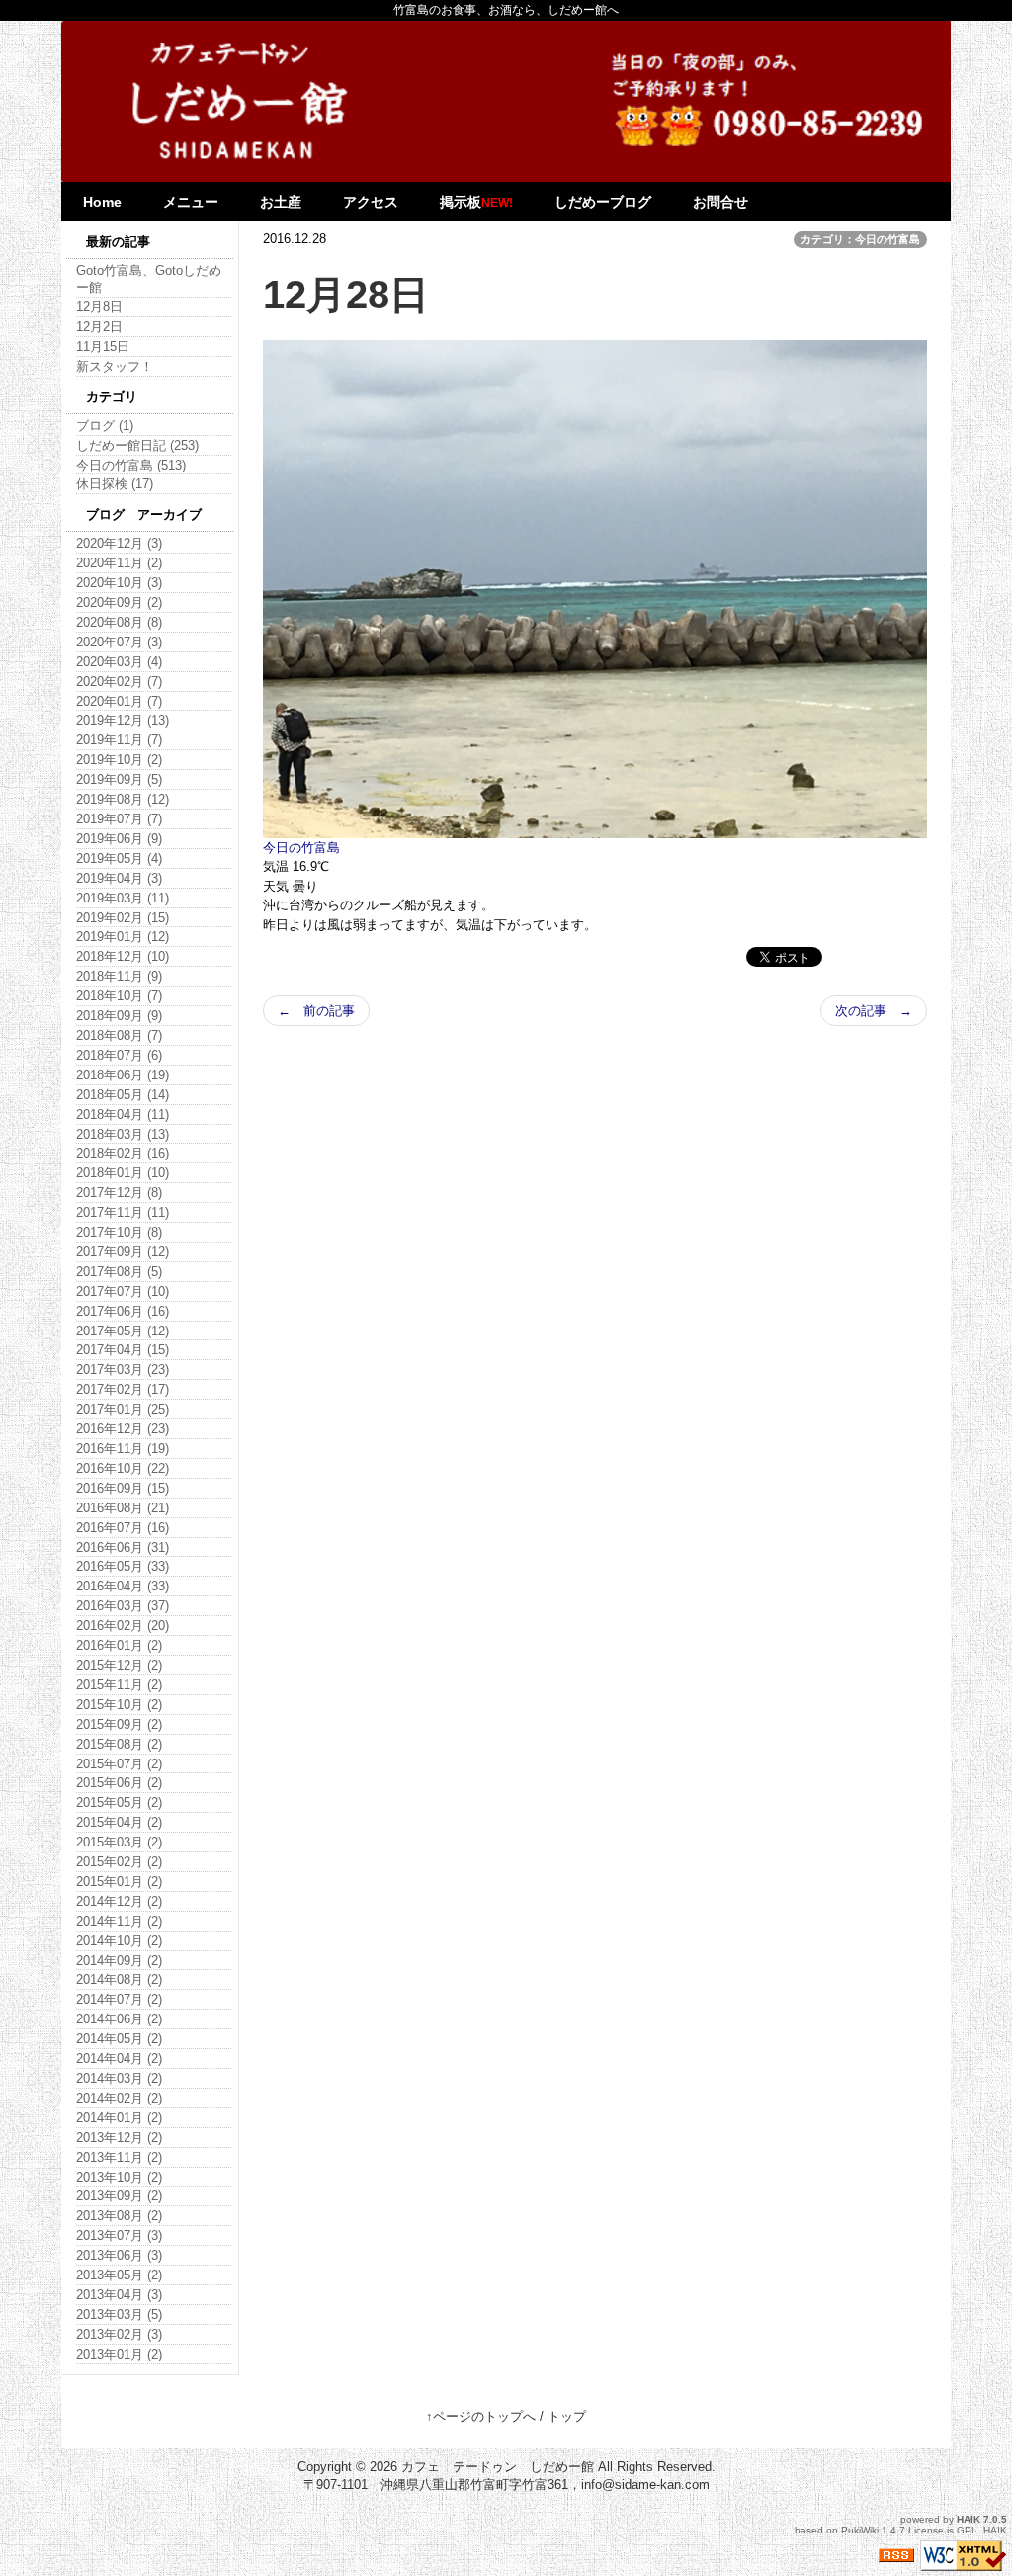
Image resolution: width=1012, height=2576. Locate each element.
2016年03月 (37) (123, 1606)
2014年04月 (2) (119, 2059)
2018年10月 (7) (119, 996)
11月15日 (103, 346)
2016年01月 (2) (119, 1645)
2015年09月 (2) (119, 1724)
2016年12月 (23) (123, 1429)
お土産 (281, 202)
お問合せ (720, 202)
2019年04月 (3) (119, 878)
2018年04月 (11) (123, 1115)
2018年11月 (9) (119, 976)
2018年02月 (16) (123, 1153)
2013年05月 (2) (119, 2275)
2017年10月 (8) (119, 1232)
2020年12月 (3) (119, 543)
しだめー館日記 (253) (137, 445)
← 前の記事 (316, 1011)
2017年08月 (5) (119, 1272)
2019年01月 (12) (123, 937)
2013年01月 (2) (119, 2354)
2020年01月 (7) (119, 701)
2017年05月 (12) (123, 1331)
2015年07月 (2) (119, 1764)
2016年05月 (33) (123, 1566)
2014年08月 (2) (119, 1979)
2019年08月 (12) (123, 799)
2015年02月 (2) (119, 1862)
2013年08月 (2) (119, 2216)
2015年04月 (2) (119, 1822)
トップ (567, 2416)
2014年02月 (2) (119, 2098)
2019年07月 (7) (119, 819)
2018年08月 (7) (119, 1035)
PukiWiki (860, 2530)
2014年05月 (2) (119, 2039)
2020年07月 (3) (119, 642)
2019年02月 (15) (123, 918)
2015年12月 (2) (119, 1665)
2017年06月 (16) (123, 1311)
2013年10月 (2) (119, 2177)
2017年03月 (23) (123, 1370)
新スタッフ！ (115, 366)
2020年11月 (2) (119, 563)
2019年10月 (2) (119, 760)
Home (102, 202)
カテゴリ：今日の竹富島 (860, 239)
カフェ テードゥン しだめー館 (498, 2467)
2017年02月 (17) (123, 1389)
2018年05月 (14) (123, 1095)
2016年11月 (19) (123, 1449)
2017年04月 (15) (123, 1350)
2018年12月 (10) (123, 956)
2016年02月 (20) (123, 1626)
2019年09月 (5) (119, 779)
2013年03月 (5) (119, 2315)
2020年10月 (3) (119, 583)
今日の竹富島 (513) (131, 465)
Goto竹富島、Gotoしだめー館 (149, 279)
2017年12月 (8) (119, 1193)
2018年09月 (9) (119, 1016)
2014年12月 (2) (119, 1901)
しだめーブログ (603, 202)
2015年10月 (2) (119, 1705)
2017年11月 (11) (123, 1212)
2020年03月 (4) (119, 662)
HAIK (969, 2519)
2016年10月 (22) (123, 1468)
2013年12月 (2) (119, 2138)
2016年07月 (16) (123, 1528)
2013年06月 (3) (119, 2255)
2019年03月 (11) (123, 898)
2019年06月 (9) (119, 839)
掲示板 (476, 202)
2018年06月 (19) (123, 1075)
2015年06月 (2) (119, 1783)
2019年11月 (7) (119, 740)
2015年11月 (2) (119, 1685)
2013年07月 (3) (119, 2235)
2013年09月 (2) (119, 2196)
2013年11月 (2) (119, 2157)
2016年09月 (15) (123, 1488)
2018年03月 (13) (123, 1134)
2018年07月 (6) (119, 1055)
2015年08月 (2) (119, 1744)
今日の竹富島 (301, 848)
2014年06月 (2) (119, 2019)
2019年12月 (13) (123, 720)
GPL (967, 2530)
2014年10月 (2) (119, 1941)
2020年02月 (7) (119, 682)
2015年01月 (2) (119, 1882)
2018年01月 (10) (123, 1173)
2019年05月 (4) (119, 859)
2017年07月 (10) (123, 1291)
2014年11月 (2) (119, 1921)
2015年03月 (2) (119, 1842)
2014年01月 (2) (119, 2118)
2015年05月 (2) (119, 1803)
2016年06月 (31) (123, 1547)
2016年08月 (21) (123, 1508)
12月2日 (99, 327)
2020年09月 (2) (119, 602)
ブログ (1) (105, 426)
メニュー (191, 202)
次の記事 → (874, 1011)
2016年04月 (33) (123, 1586)
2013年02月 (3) (119, 2334)
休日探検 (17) (115, 484)
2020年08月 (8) (119, 622)
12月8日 (99, 307)
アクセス (371, 202)
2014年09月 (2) (119, 1961)
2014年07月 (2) (119, 1999)
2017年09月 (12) (123, 1252)
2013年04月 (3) (119, 2295)
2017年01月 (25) (123, 1409)
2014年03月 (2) (119, 2078)
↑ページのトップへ (481, 2416)
